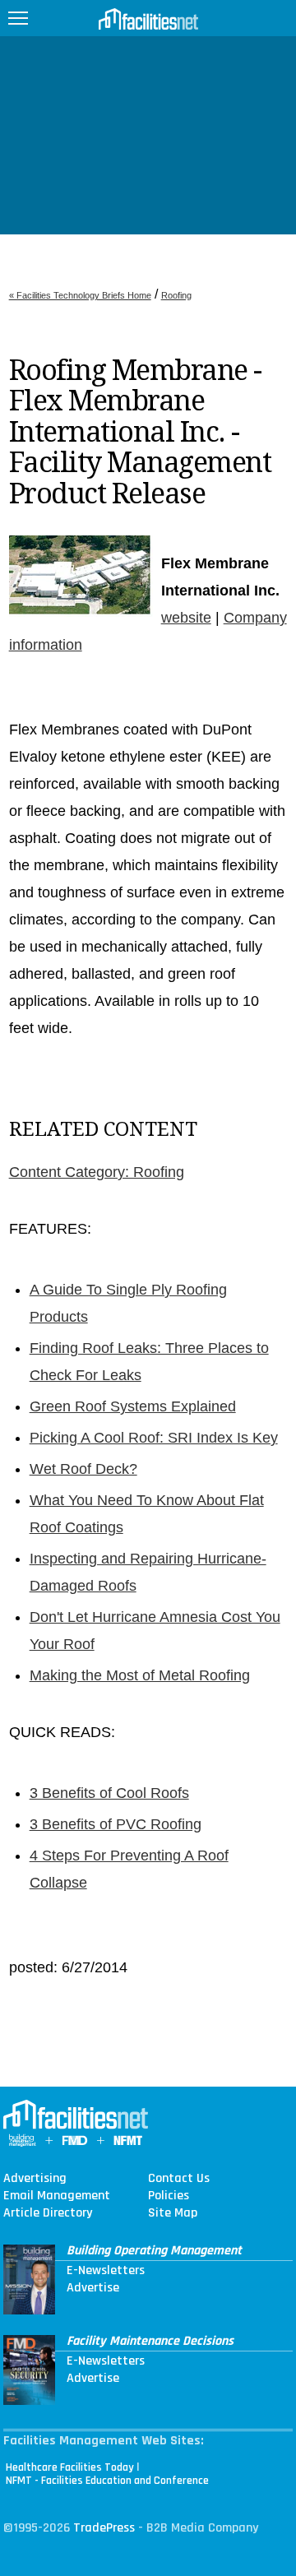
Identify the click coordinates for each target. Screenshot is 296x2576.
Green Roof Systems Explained (133, 1406)
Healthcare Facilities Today (70, 2467)
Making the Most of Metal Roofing (140, 1675)
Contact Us (179, 2179)
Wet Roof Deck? (83, 1469)
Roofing (176, 295)
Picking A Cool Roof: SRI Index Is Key (154, 1438)
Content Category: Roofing (97, 1172)
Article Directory (48, 2213)
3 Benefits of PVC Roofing (116, 1824)
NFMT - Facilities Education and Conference (107, 2481)
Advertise (93, 2288)
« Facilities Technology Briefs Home (80, 295)
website (186, 618)
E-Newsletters (106, 2271)
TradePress (104, 2528)
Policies (169, 2196)
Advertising (35, 2179)
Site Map (173, 2213)
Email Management (57, 2196)
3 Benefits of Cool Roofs (109, 1793)
